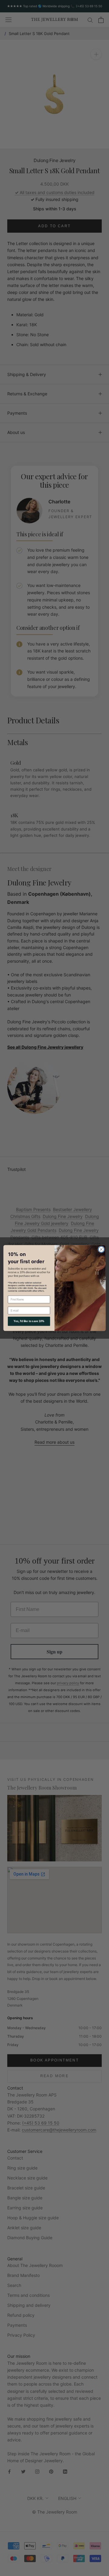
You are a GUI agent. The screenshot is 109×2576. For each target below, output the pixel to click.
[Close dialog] (101, 1249)
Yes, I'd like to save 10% (29, 1321)
